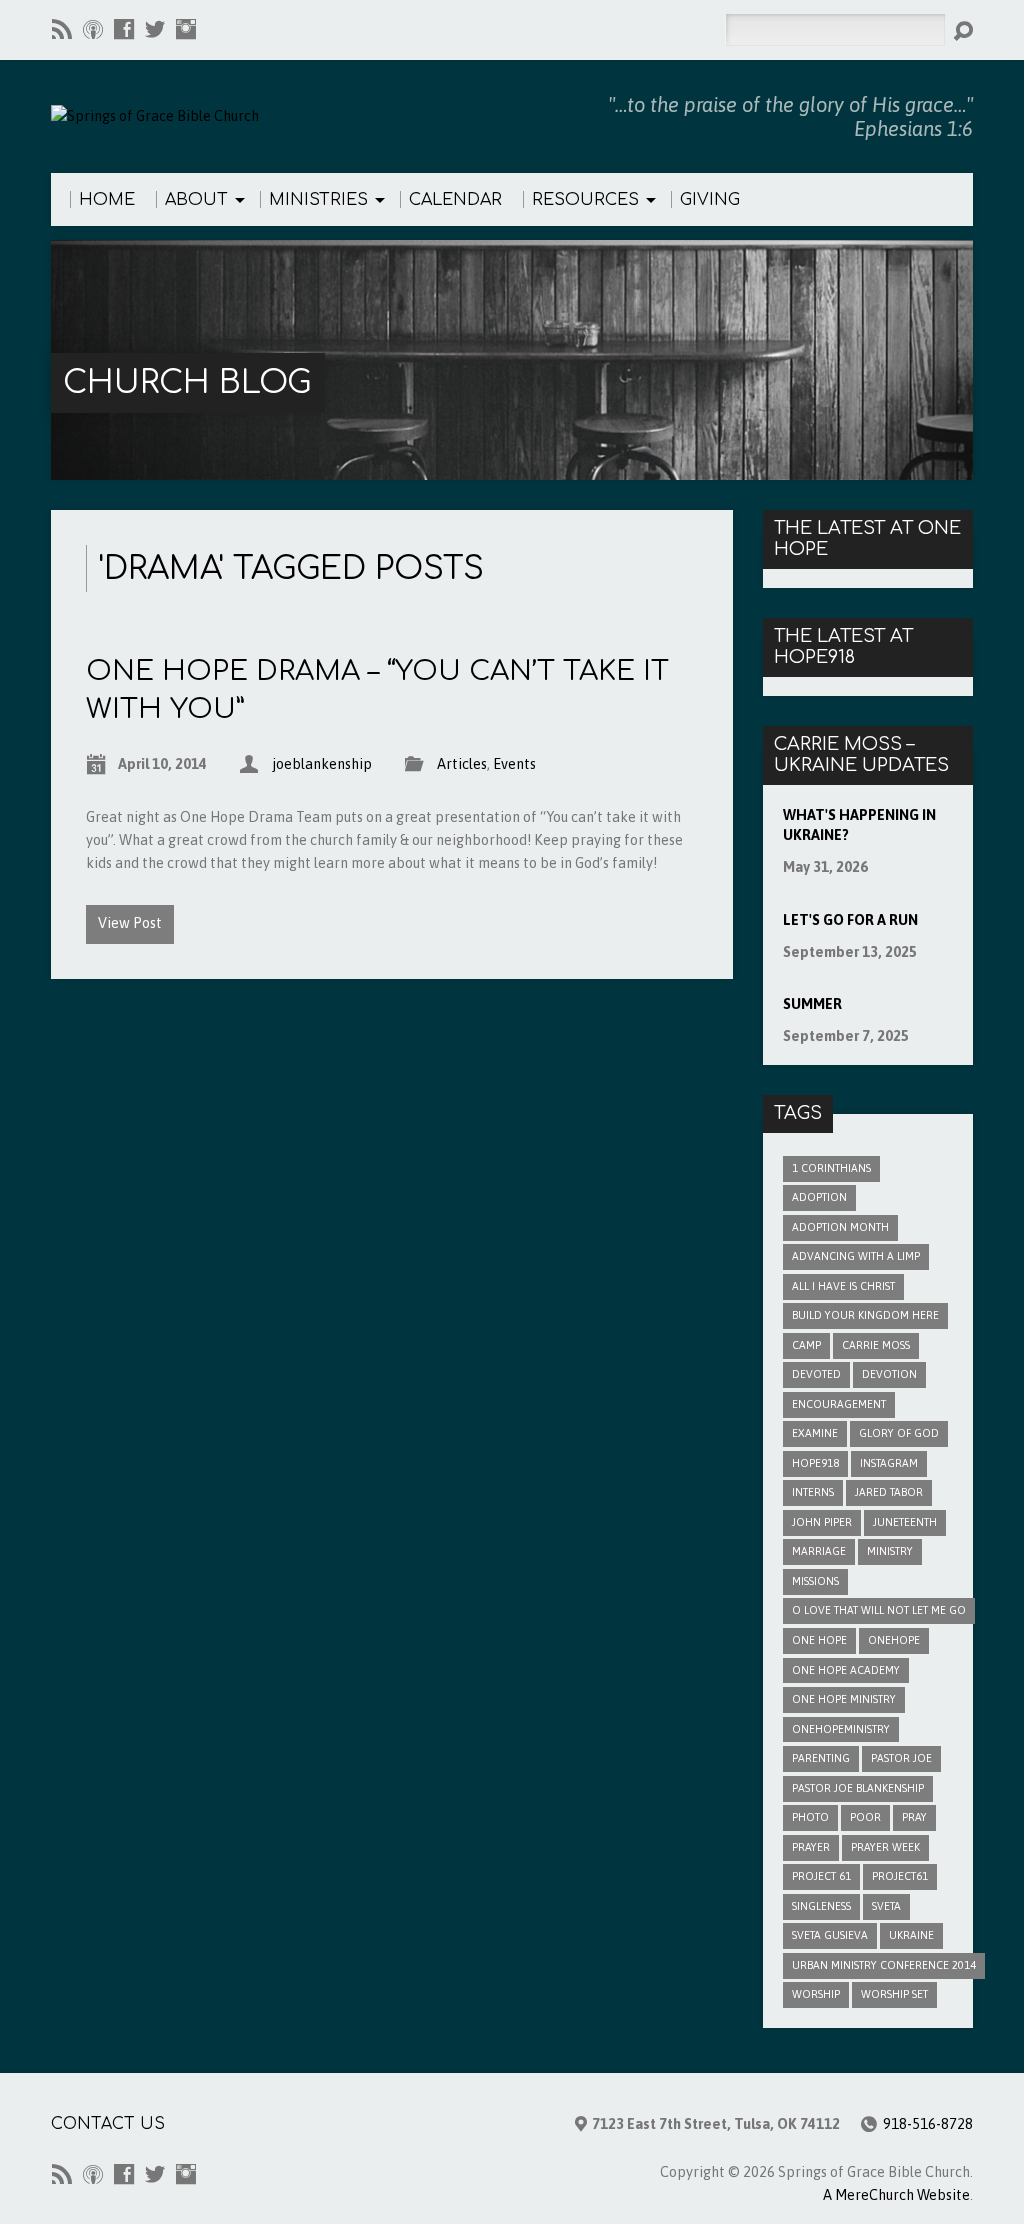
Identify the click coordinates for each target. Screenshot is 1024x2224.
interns (813, 1492)
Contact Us (108, 2124)
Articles (462, 764)
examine (815, 1433)
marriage (819, 1551)
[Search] (963, 31)
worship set (894, 1994)
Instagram (889, 1463)
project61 (900, 1876)
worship (816, 1994)
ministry (890, 1551)
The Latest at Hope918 (843, 647)
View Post (130, 923)
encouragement (839, 1404)
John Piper (822, 1522)
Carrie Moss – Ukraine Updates (861, 755)
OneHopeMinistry (841, 1729)
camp (806, 1345)
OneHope (894, 1640)
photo (810, 1817)
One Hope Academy (846, 1670)
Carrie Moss (876, 1345)
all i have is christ (843, 1286)
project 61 (821, 1876)
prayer (811, 1847)
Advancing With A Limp (856, 1256)
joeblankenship (322, 764)
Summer (812, 1004)
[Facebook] (124, 29)
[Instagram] (186, 29)
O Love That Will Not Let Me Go (879, 1610)
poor (865, 1817)
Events (514, 764)
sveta (886, 1906)
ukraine (911, 1935)
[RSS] (62, 29)
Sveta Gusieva (830, 1935)
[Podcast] (93, 29)
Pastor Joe (901, 1758)
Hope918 (815, 1463)
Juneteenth (905, 1522)
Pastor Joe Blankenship (858, 1788)
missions (815, 1581)
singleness (821, 1906)
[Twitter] (155, 29)
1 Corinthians (831, 1168)
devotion (889, 1374)
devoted (816, 1374)
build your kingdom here (865, 1315)
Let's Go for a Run (850, 920)
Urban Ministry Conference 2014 (884, 1965)
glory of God (899, 1433)
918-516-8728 (928, 2124)
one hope (819, 1640)
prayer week (885, 1847)
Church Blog (187, 382)
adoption (819, 1197)
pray (914, 1817)
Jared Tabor (889, 1492)
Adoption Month (840, 1227)
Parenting (821, 1758)
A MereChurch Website (896, 2195)
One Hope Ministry (844, 1699)
